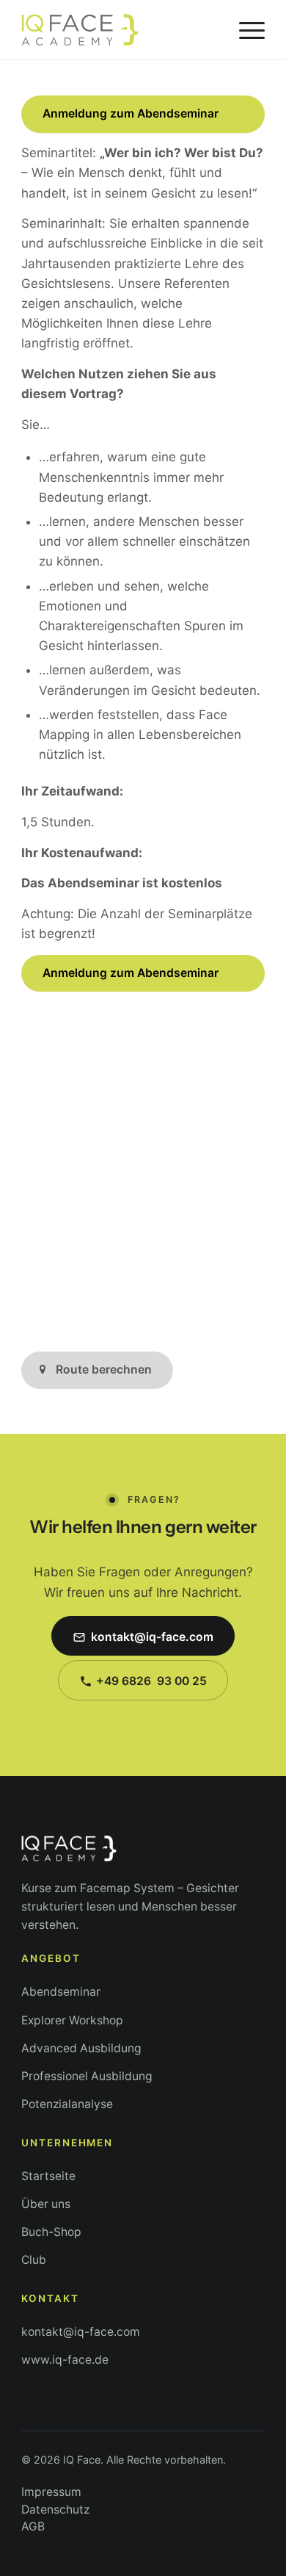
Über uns (46, 2204)
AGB (33, 2526)
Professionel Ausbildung (87, 2076)
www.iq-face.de (65, 2360)
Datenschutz (55, 2510)
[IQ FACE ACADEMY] (118, 29)
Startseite (48, 2176)
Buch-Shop (51, 2232)
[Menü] (245, 29)
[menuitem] (245, 29)
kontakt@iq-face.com (81, 2332)
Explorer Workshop (72, 2020)
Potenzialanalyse (67, 2104)
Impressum (51, 2492)
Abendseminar (61, 1992)
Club (34, 2260)
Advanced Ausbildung (81, 2048)
